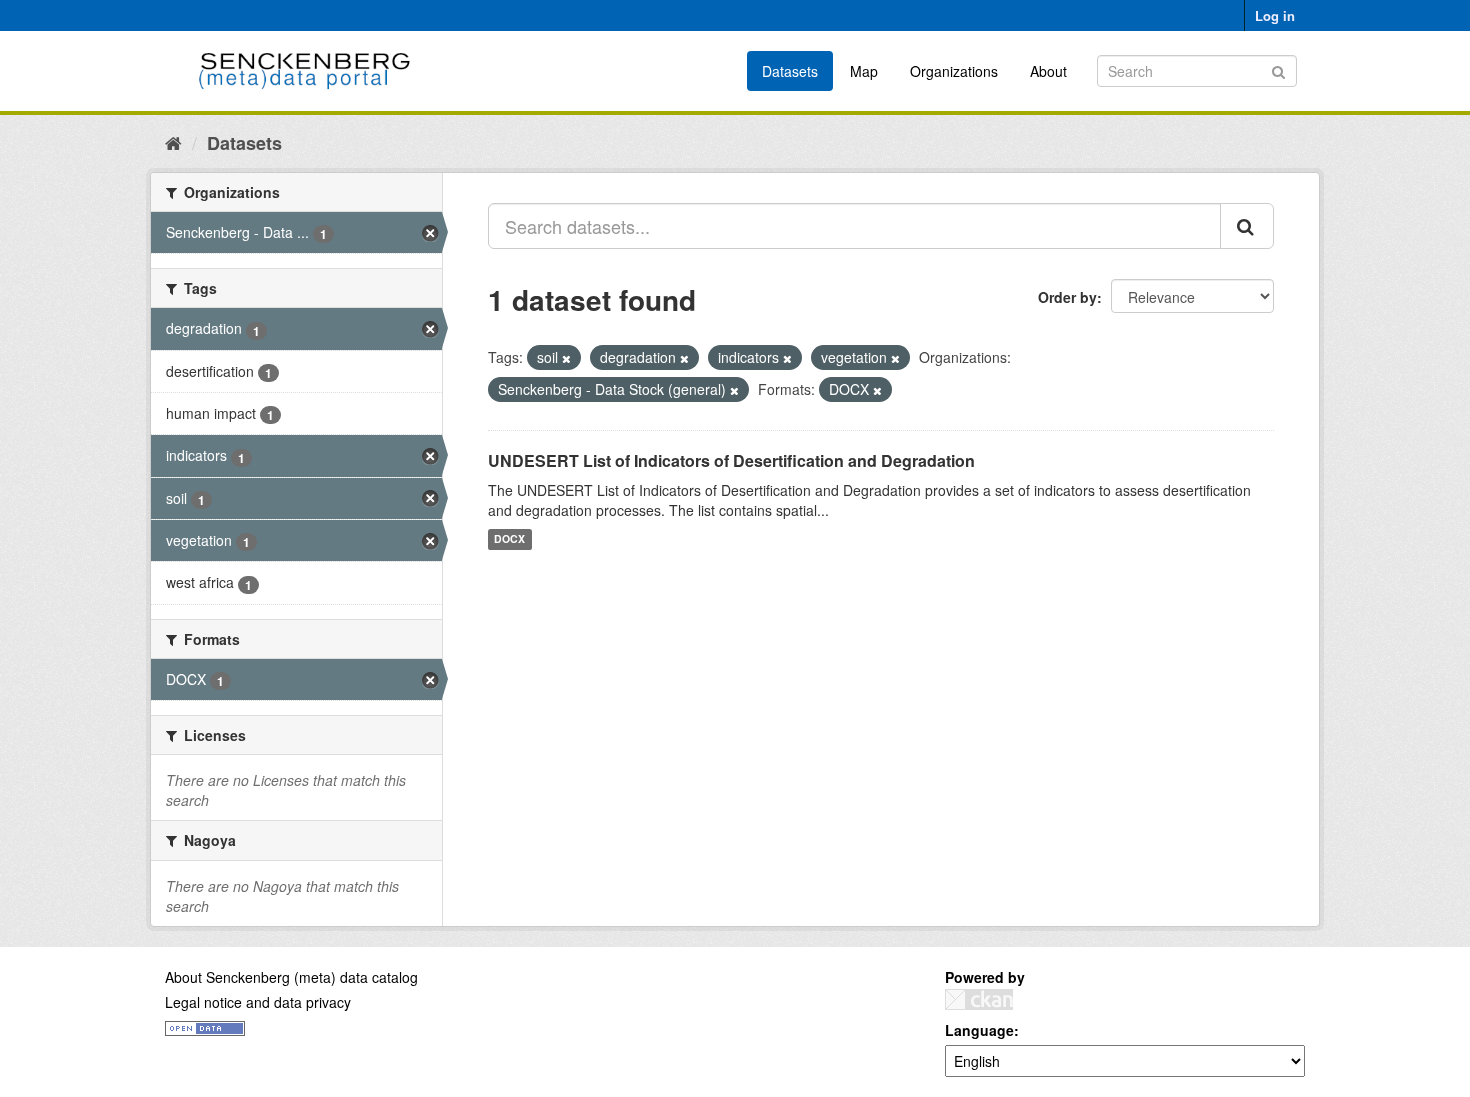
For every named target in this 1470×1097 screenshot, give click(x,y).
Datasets (790, 71)
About (1048, 71)
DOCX (509, 539)
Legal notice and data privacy (258, 1002)
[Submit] (1278, 69)
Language (979, 1030)
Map (864, 71)
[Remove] (566, 358)
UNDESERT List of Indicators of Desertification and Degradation (731, 460)
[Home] (173, 142)
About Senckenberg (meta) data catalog (291, 977)
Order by (1067, 297)
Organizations (954, 71)
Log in (1275, 15)
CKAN (979, 999)
